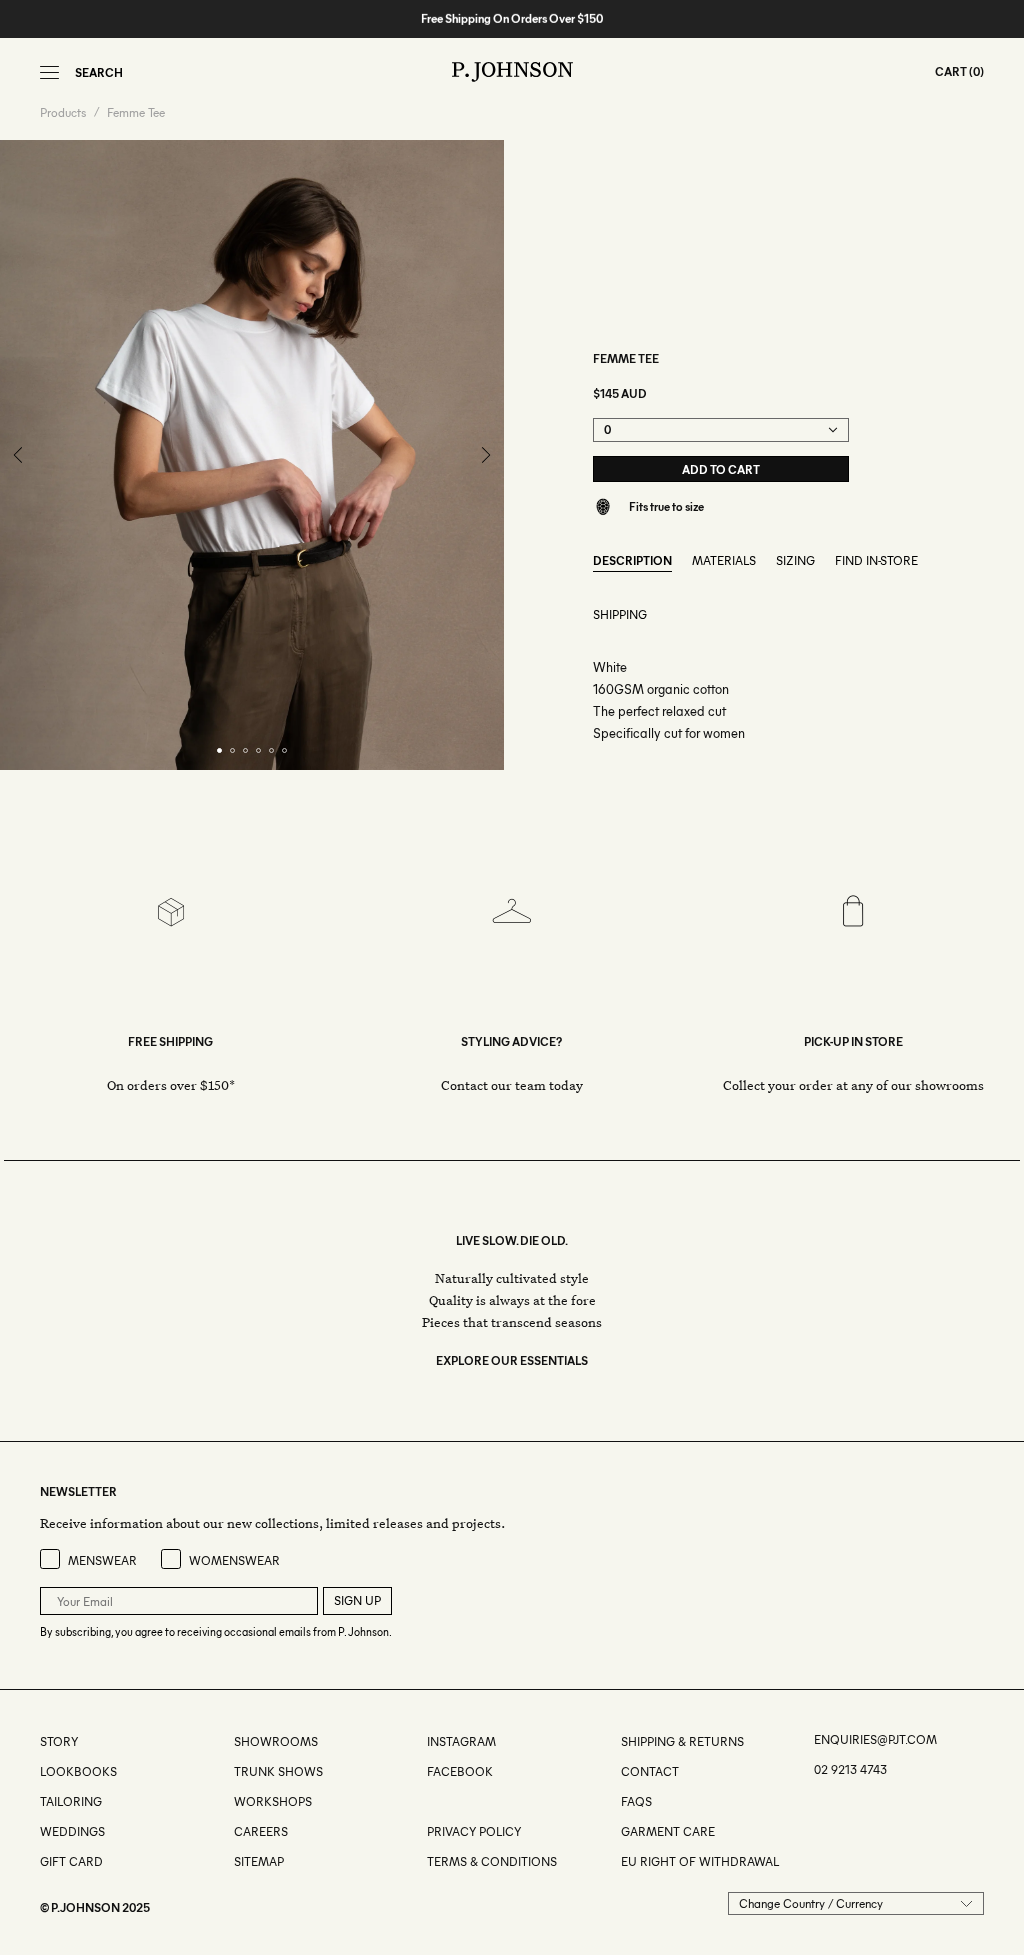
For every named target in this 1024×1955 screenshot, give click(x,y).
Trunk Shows (278, 1771)
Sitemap (259, 1861)
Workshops (273, 1801)
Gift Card (71, 1861)
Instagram (461, 1741)
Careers (261, 1831)
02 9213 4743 (850, 1769)
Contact (650, 1771)
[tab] (219, 750)
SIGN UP (357, 1600)
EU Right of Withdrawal (700, 1861)
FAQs (636, 1801)
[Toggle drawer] (49, 72)
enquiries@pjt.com (875, 1739)
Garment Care (668, 1831)
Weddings (72, 1831)
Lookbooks (78, 1771)
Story (59, 1741)
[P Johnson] (512, 72)
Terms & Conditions (492, 1861)
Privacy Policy (474, 1831)
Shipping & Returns (682, 1741)
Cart (951, 71)
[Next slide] (485, 455)
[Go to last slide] (19, 455)
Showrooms (276, 1741)
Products (63, 113)
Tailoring (71, 1801)
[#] (428, 1801)
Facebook (460, 1771)
